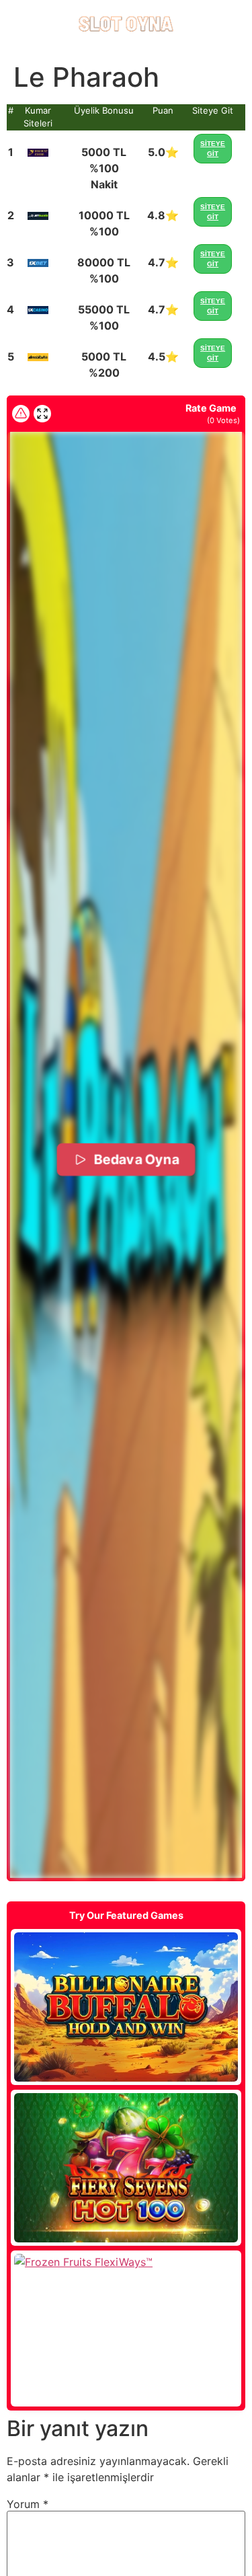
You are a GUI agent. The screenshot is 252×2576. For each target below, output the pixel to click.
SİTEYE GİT (213, 149)
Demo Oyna (126, 2007)
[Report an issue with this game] (21, 414)
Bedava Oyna (136, 1159)
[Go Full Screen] (42, 414)
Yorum (28, 2504)
